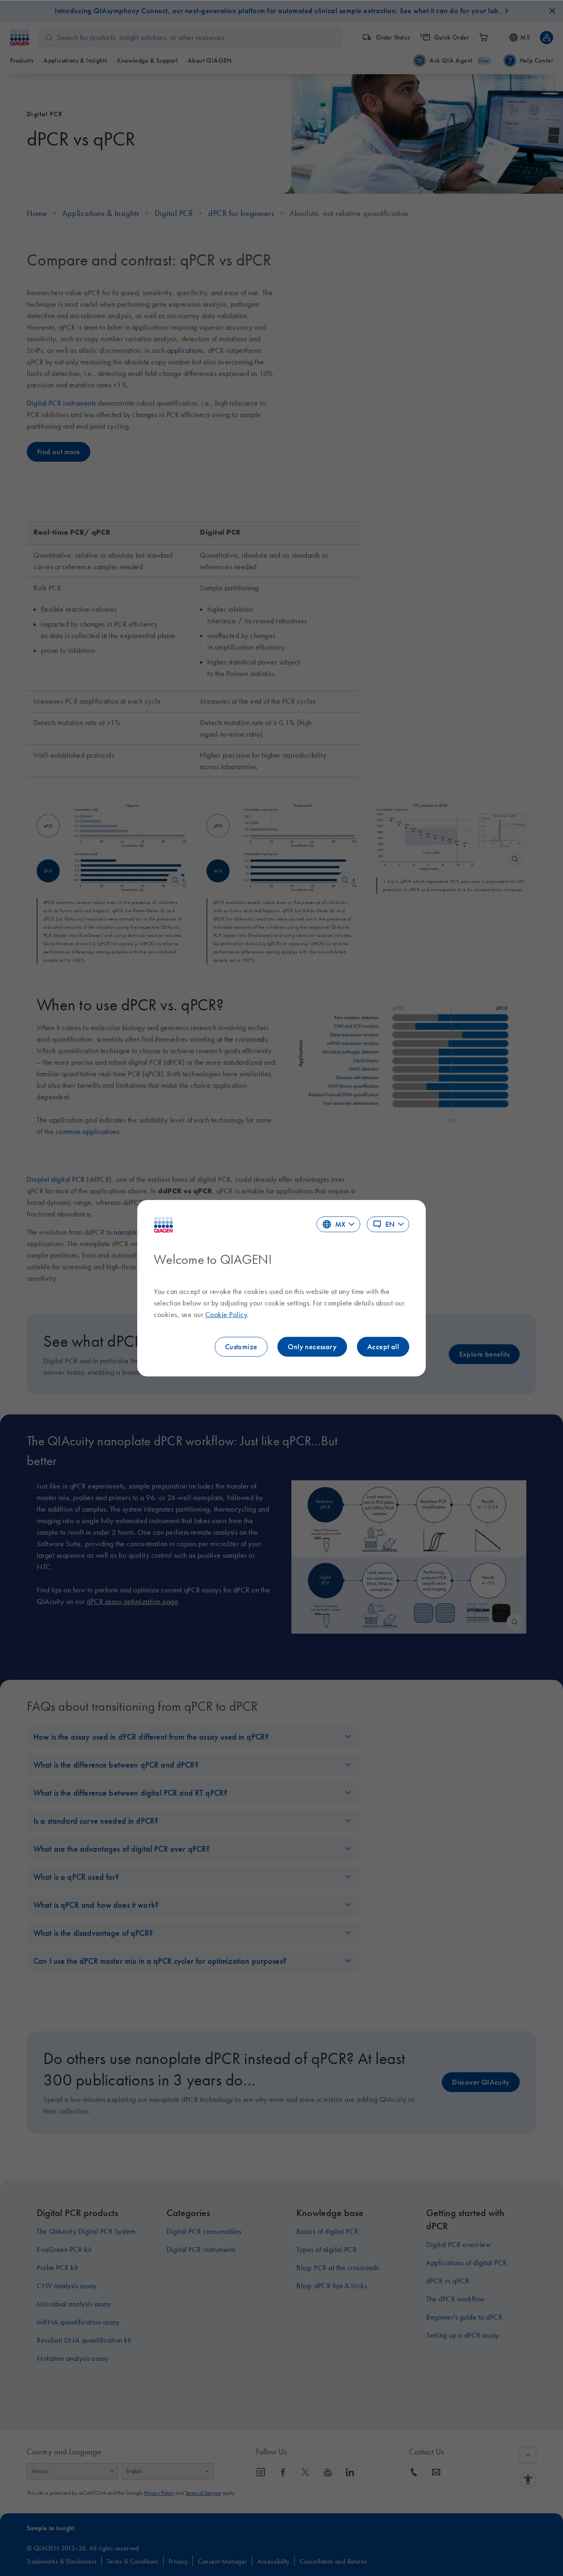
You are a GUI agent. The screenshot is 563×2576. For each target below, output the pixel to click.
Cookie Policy (226, 1315)
